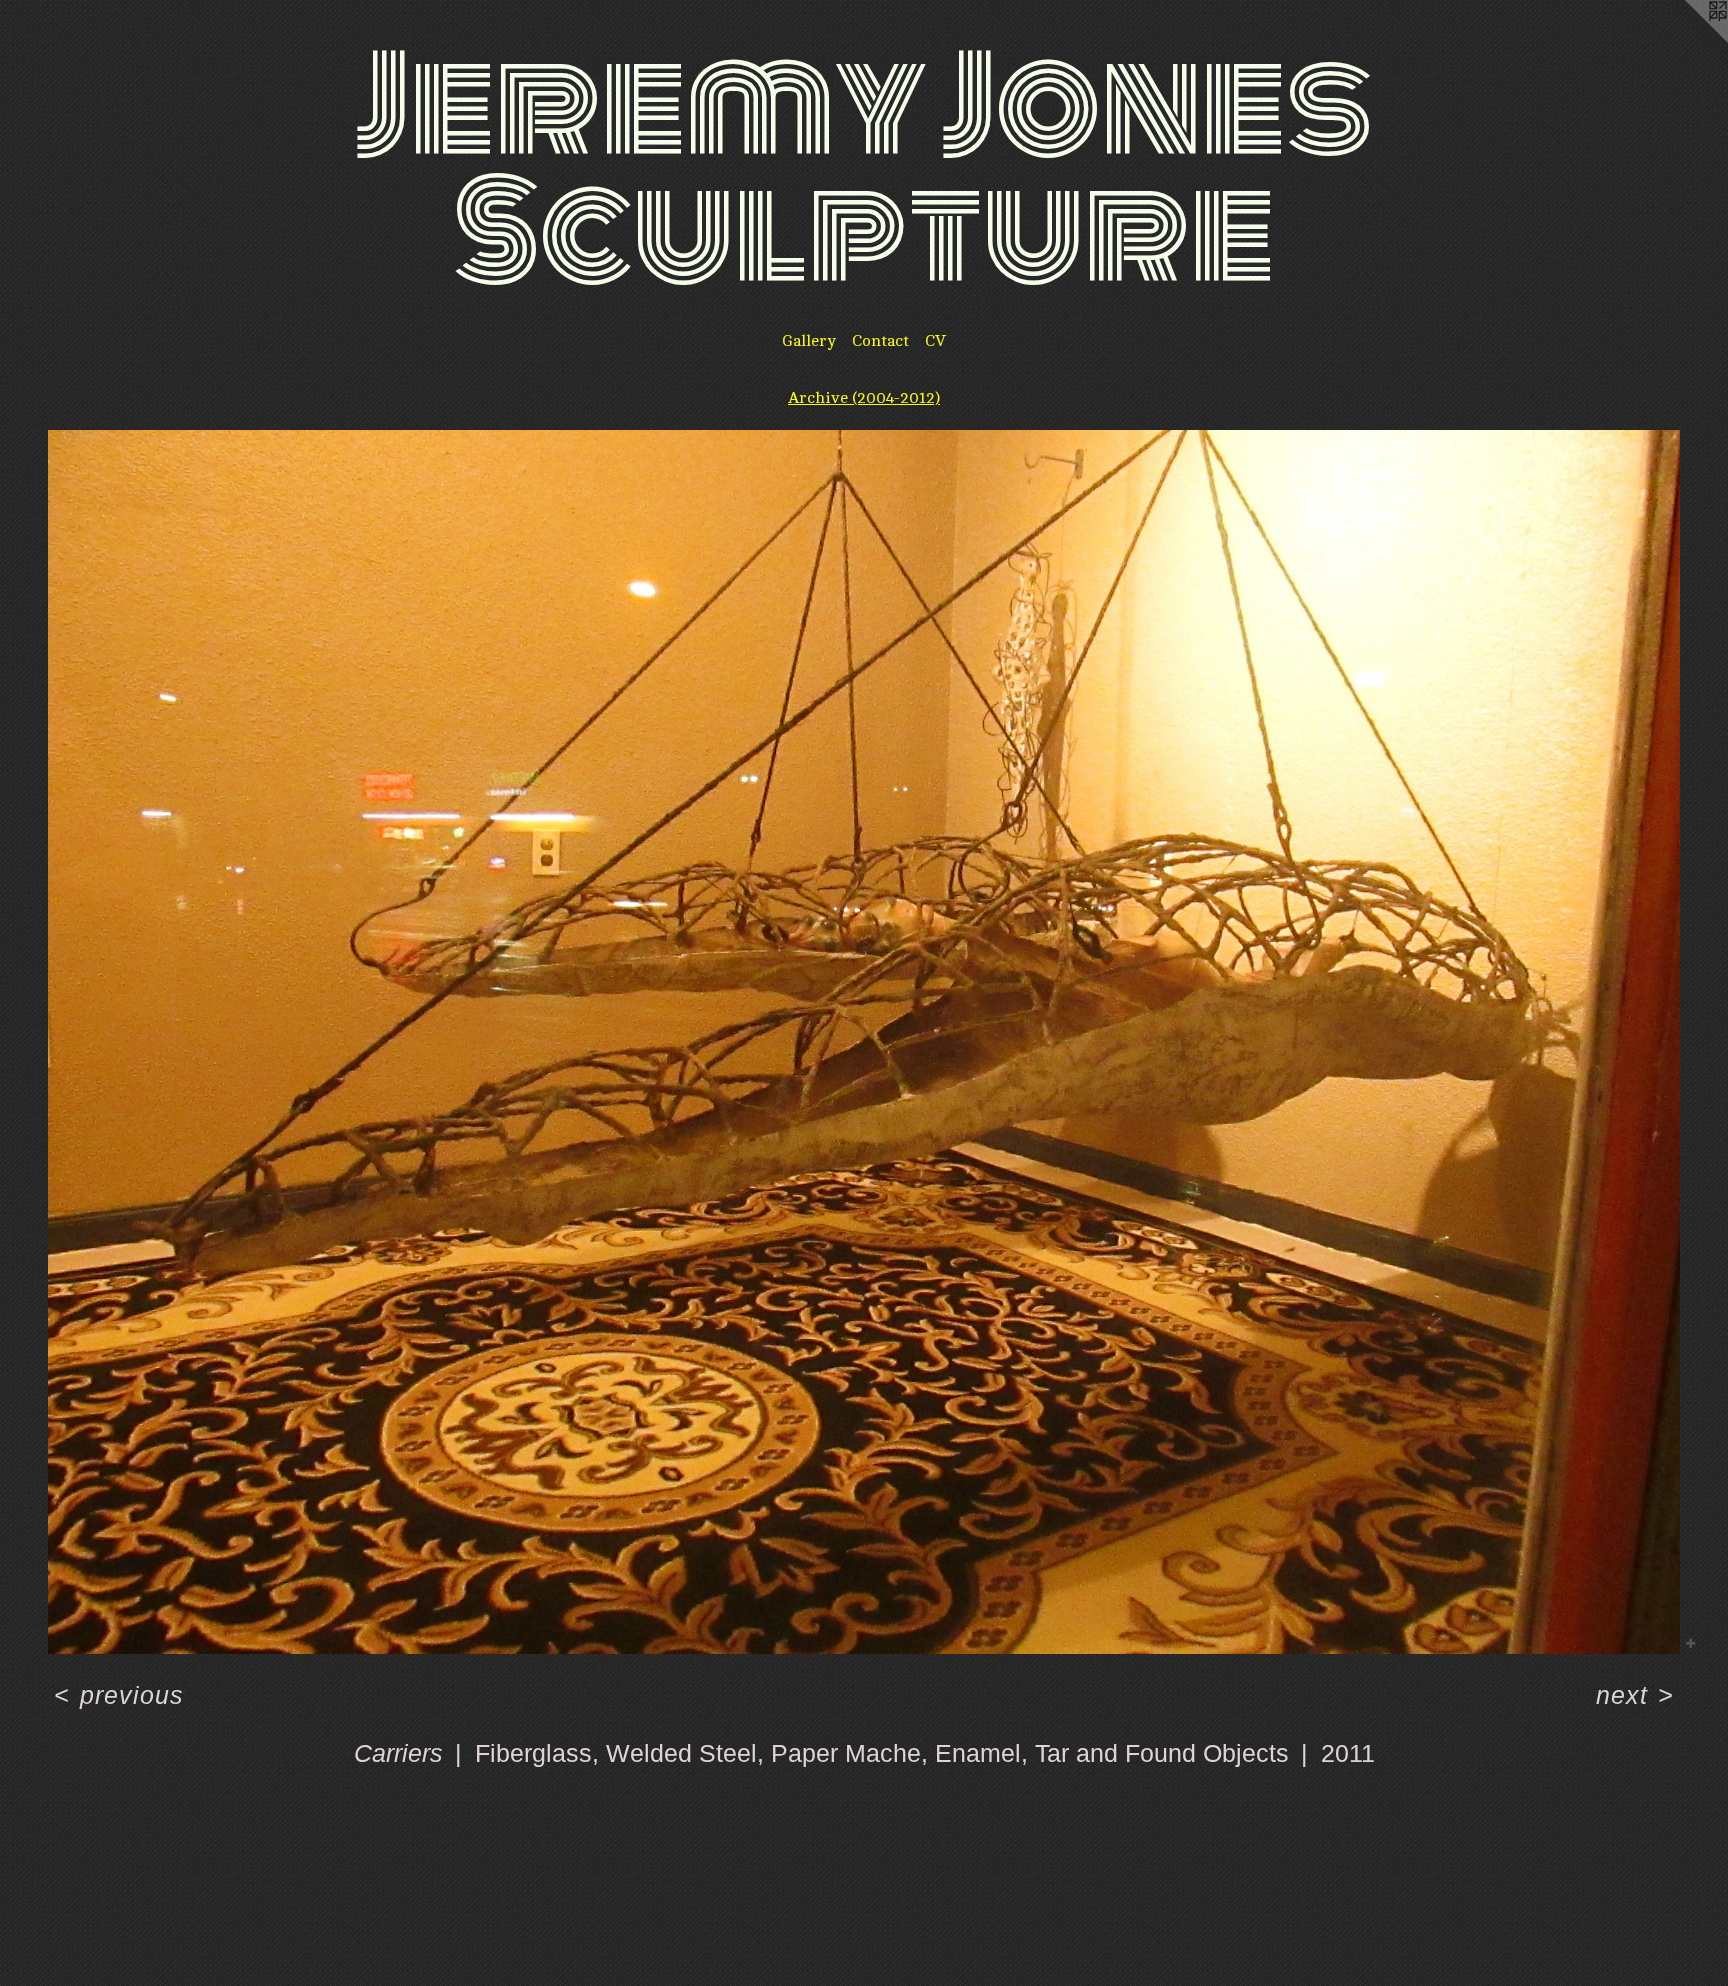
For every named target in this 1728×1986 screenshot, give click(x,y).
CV (935, 341)
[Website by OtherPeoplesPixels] (1688, 40)
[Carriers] (864, 1042)
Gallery (809, 341)
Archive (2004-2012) (864, 398)
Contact (880, 341)
